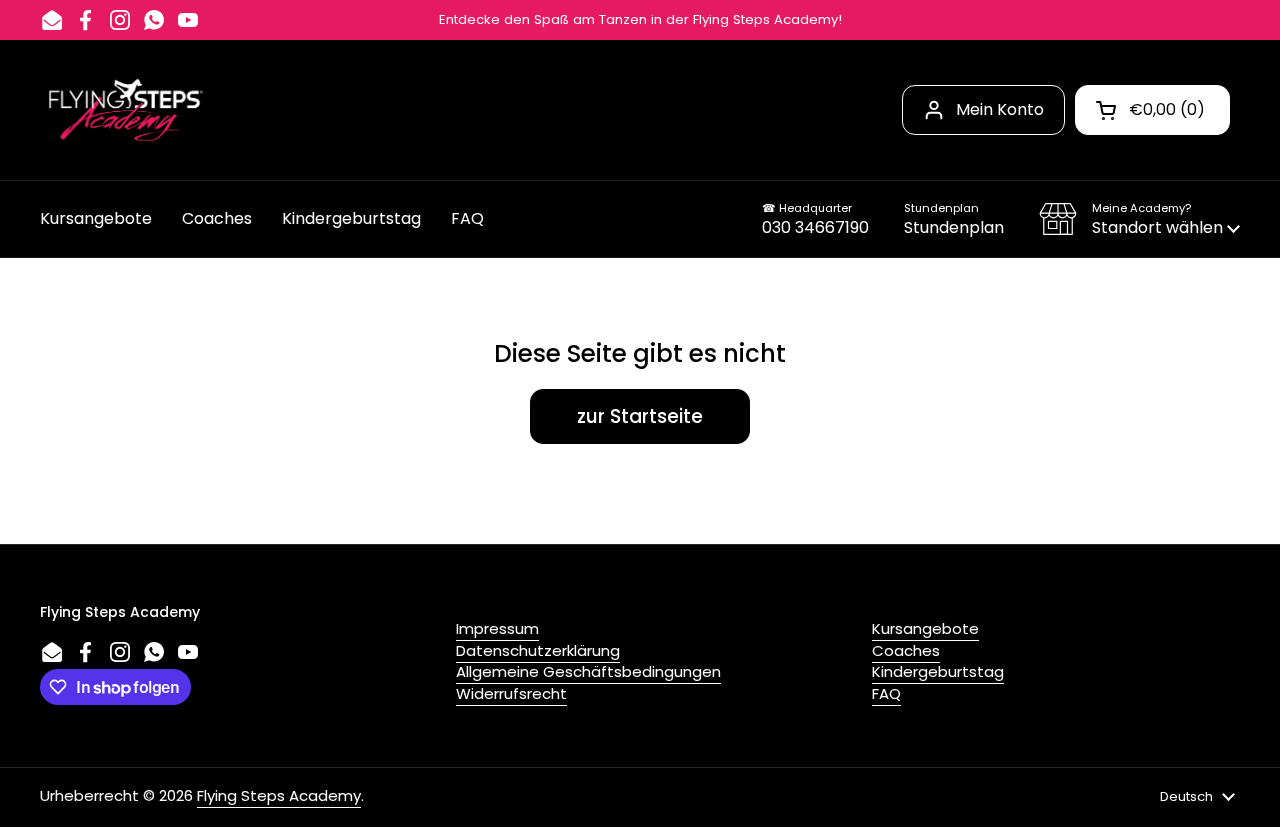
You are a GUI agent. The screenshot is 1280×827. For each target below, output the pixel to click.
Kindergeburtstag (938, 671)
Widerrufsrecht (511, 693)
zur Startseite (640, 416)
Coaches (906, 650)
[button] (1139, 219)
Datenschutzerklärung (538, 650)
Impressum (497, 628)
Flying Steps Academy (279, 795)
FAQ (886, 693)
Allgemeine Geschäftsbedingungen (588, 671)
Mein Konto (1000, 109)
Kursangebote (925, 628)
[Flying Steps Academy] (124, 110)
